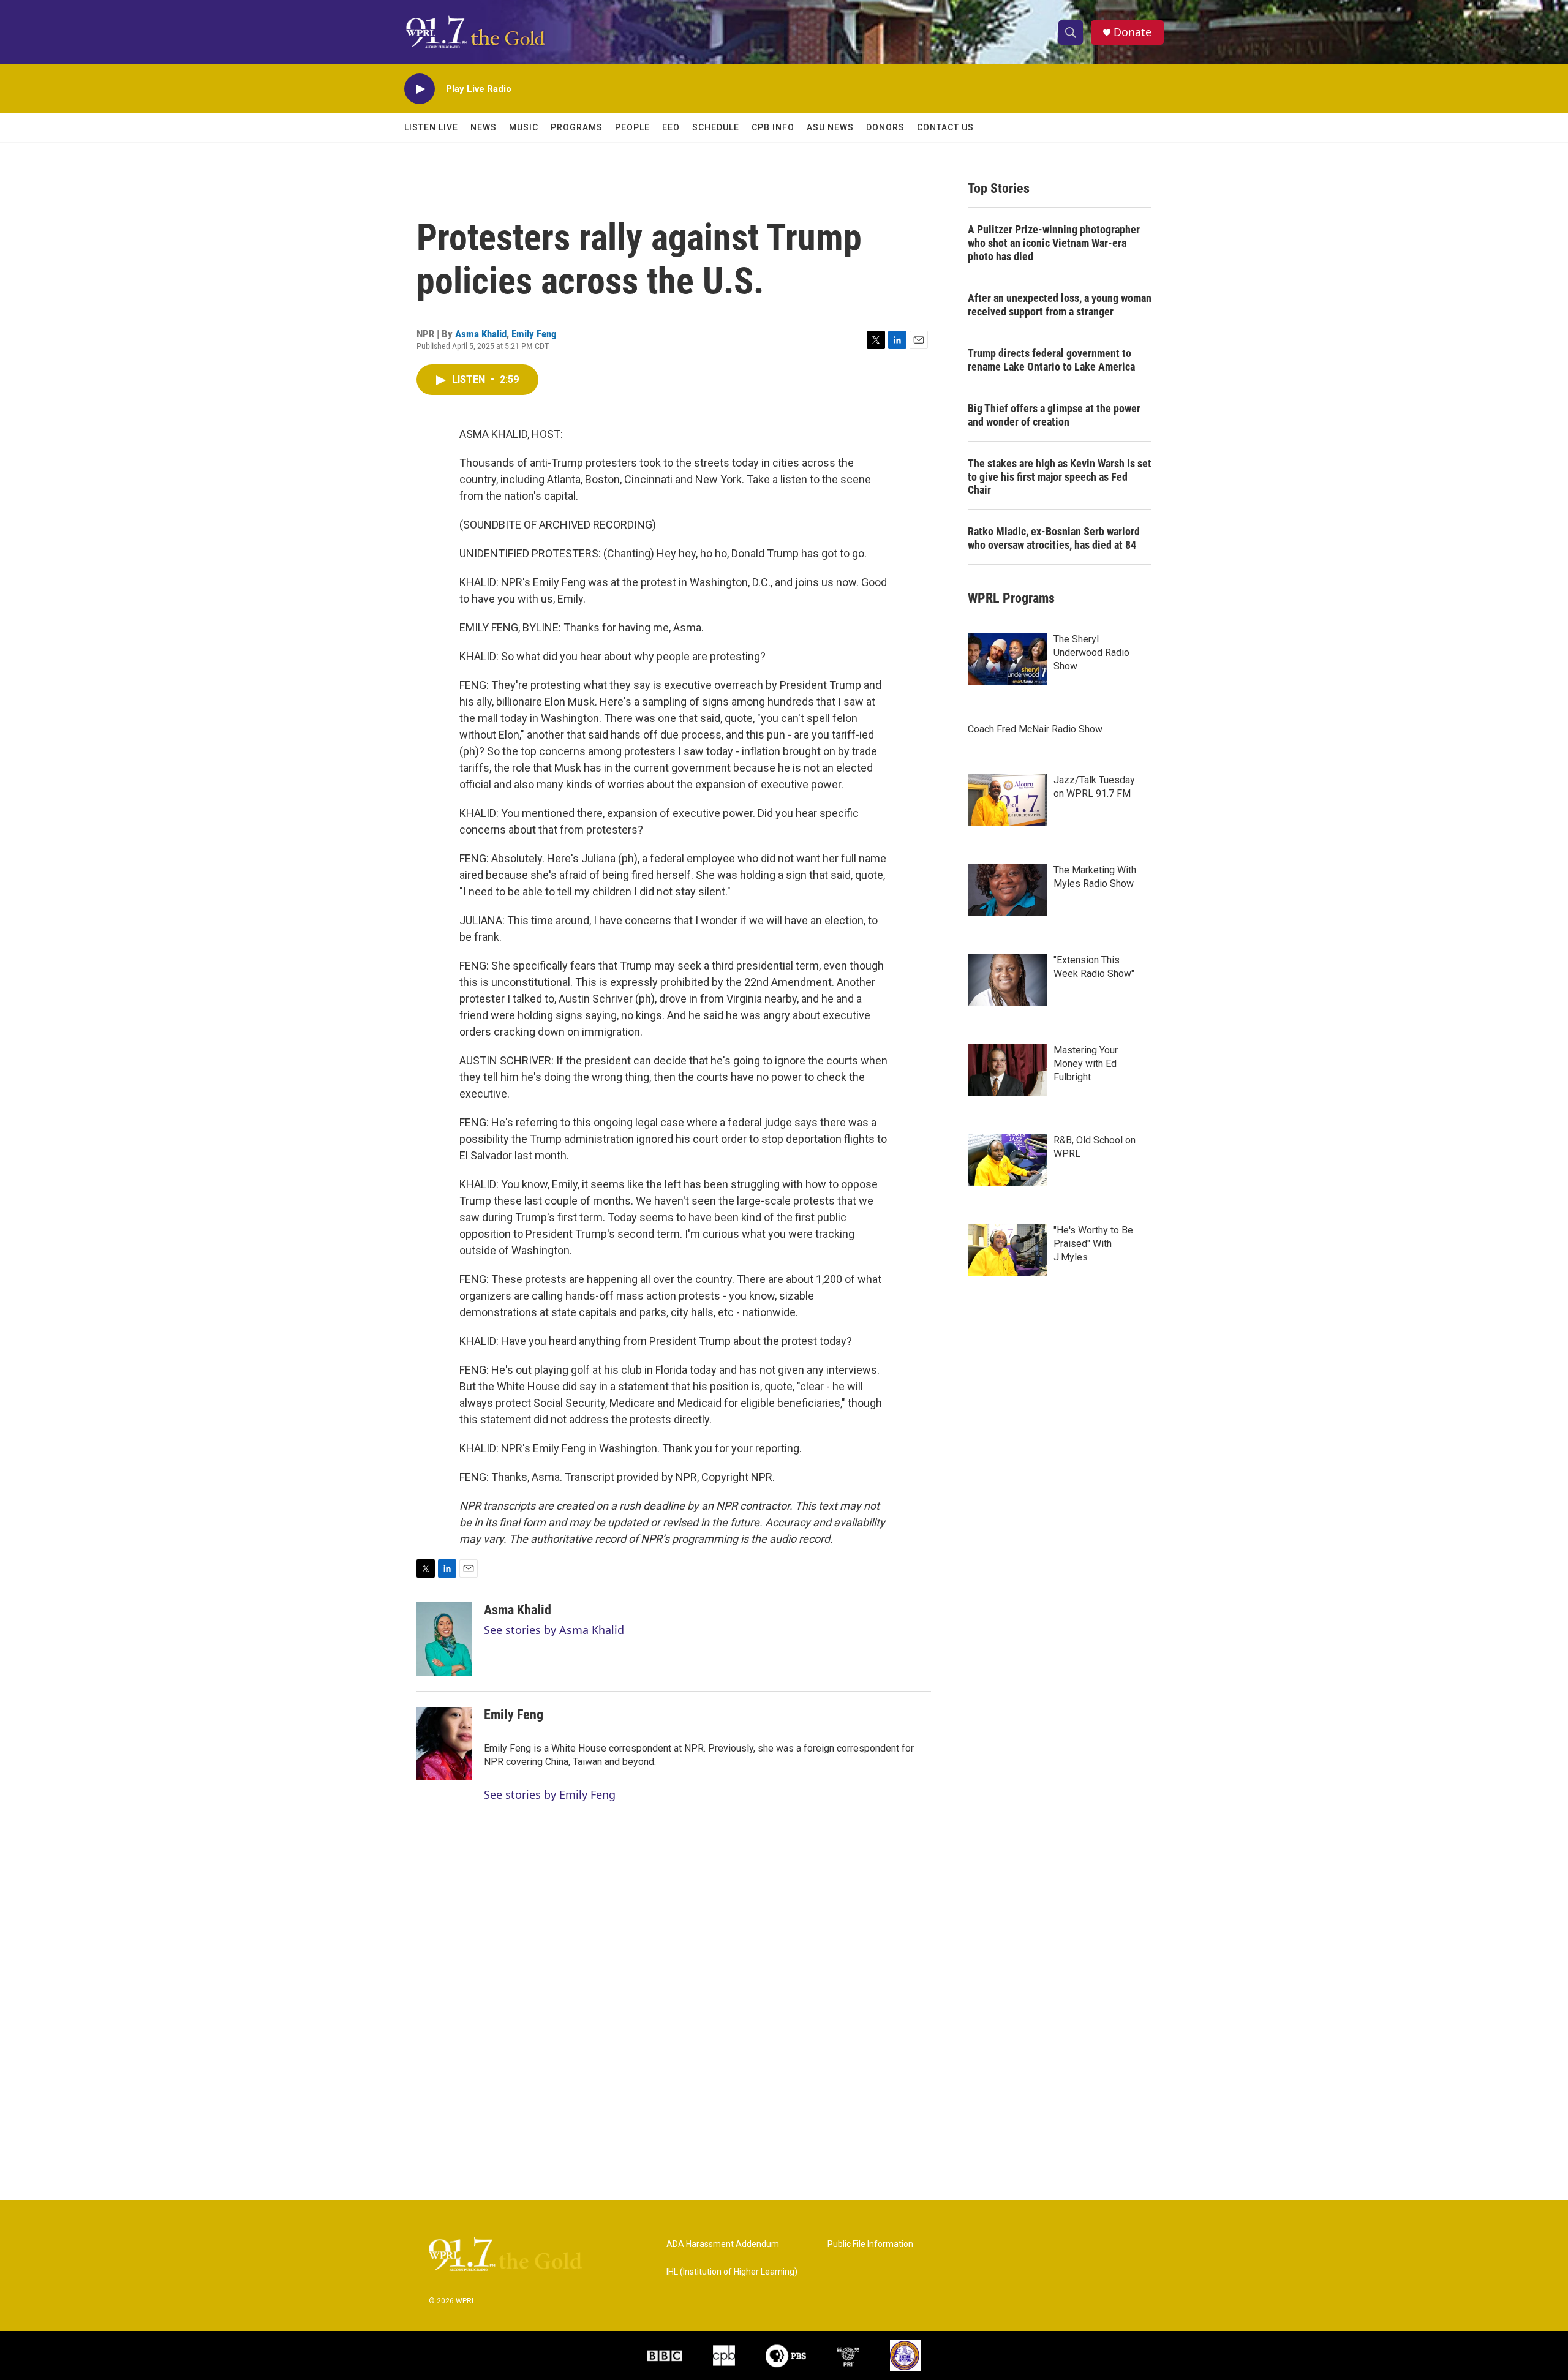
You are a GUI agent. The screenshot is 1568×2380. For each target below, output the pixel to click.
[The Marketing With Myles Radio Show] (1008, 890)
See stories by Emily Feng (550, 1794)
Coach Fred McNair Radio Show (1035, 729)
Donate (1133, 32)
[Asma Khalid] (444, 1639)
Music (524, 127)
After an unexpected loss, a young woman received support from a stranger (1060, 305)
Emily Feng (534, 334)
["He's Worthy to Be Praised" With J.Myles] (1008, 1250)
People (632, 127)
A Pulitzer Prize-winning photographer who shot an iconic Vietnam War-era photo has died (1054, 243)
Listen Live (431, 127)
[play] (420, 89)
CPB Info (773, 127)
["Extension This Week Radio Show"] (1008, 980)
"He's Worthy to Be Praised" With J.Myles (1093, 1244)
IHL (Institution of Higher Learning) (732, 2272)
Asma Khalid (481, 334)
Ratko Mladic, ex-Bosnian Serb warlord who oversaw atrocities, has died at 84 (1054, 538)
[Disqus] (784, 2035)
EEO (671, 127)
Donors (885, 127)
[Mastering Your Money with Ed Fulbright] (1008, 1070)
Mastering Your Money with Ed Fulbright (1086, 1064)
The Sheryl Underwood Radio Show (1091, 653)
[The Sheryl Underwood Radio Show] (1008, 659)
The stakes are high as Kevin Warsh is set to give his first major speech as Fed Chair (1060, 477)
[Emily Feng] (444, 1744)
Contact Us (945, 127)
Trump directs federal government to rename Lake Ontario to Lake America (1051, 360)
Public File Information (870, 2244)
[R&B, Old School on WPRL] (1008, 1160)
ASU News (830, 127)
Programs (577, 127)
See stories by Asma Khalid (554, 1630)
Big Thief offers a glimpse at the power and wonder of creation (1054, 415)
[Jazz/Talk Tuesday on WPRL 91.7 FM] (1008, 800)
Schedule (716, 127)
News (484, 127)
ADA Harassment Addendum (723, 2244)
